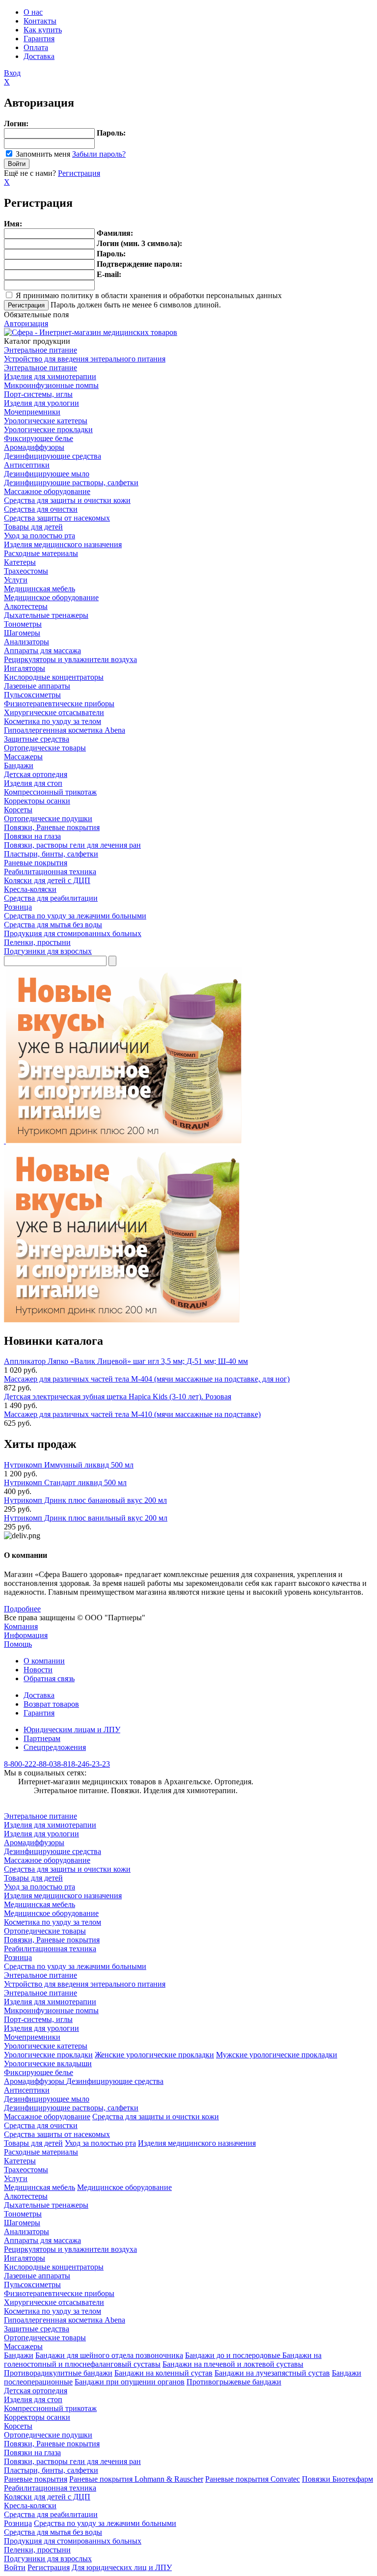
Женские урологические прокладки (154, 2055)
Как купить (43, 30)
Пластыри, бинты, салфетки (51, 854)
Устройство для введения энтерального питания (85, 359)
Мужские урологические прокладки (277, 2055)
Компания (21, 1626)
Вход (12, 73)
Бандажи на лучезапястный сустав (272, 2373)
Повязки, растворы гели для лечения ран (72, 845)
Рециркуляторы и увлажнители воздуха (70, 659)
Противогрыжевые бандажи (234, 2382)
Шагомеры (22, 633)
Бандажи (19, 765)
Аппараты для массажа (42, 651)
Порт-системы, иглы (38, 394)
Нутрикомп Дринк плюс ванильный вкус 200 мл (86, 1518)
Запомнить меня (43, 154)
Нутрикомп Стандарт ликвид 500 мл (65, 1482)
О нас (33, 12)
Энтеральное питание (40, 350)
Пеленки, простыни (37, 942)
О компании (44, 1661)
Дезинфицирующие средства (53, 456)
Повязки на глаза (32, 836)
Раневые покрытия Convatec (253, 2479)
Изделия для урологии (41, 403)
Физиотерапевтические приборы (59, 704)
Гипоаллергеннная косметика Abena (65, 730)
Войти (15, 2567)
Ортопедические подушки (48, 818)
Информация (26, 1635)
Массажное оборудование (47, 491)
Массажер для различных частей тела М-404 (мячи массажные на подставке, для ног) (147, 1379)
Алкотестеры (26, 606)
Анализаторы (27, 642)
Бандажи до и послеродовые (234, 2355)
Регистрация (79, 173)
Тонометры (23, 624)
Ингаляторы (25, 668)
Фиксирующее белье (39, 438)
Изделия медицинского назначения (63, 544)
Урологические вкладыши (48, 2064)
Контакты (40, 21)
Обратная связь (49, 1678)
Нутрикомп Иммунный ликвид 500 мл (69, 1465)
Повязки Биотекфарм (337, 2479)
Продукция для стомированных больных (73, 933)
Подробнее (22, 1609)
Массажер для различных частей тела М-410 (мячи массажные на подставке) (132, 1414)
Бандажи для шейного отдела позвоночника (109, 2355)
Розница (18, 907)
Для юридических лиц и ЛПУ (122, 2567)
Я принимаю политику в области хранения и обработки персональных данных (149, 295)
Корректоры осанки (37, 801)
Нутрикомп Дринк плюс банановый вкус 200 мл (85, 1500)
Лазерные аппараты (37, 686)
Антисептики (27, 465)
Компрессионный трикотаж (50, 792)
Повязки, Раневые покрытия (52, 827)
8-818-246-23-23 (83, 1764)
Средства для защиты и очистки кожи (67, 500)
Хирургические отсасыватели (54, 712)
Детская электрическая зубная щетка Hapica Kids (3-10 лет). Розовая (118, 1397)
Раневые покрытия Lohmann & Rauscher (136, 2479)
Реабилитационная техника (50, 872)
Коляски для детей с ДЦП (47, 880)
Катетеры (20, 562)
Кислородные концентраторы (54, 677)
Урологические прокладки (48, 429)
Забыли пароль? (99, 154)
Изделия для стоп (33, 783)
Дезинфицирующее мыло (47, 474)
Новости (38, 1670)
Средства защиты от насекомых (57, 518)
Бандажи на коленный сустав (163, 2373)
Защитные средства (37, 739)
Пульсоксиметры (32, 695)
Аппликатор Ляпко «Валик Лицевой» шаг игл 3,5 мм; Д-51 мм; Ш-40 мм (126, 1361)
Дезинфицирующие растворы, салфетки (71, 483)
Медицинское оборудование (51, 597)
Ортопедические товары (45, 748)
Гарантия (39, 39)
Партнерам (42, 1738)
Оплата (36, 47)
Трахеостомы (26, 571)
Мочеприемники (32, 412)
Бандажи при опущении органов (130, 2382)
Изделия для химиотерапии (50, 376)
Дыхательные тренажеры (46, 615)
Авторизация (26, 323)
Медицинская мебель (40, 589)
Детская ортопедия (36, 774)
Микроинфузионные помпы (51, 385)
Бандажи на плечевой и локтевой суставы (233, 2364)
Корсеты (18, 810)
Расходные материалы (41, 553)
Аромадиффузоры (34, 447)
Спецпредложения (55, 1747)
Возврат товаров (51, 1704)
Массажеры (23, 757)
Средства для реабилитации (51, 898)
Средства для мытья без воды (53, 925)
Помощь (18, 1644)
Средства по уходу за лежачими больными (75, 916)
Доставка (39, 56)
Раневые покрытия (36, 863)
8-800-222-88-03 (30, 1764)
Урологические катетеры (46, 421)
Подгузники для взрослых (48, 951)
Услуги (16, 580)
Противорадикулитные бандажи (58, 2373)
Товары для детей (33, 527)
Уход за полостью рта (40, 536)
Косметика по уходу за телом (53, 721)
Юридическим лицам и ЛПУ (72, 1730)
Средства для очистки (41, 509)
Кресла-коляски (30, 889)
